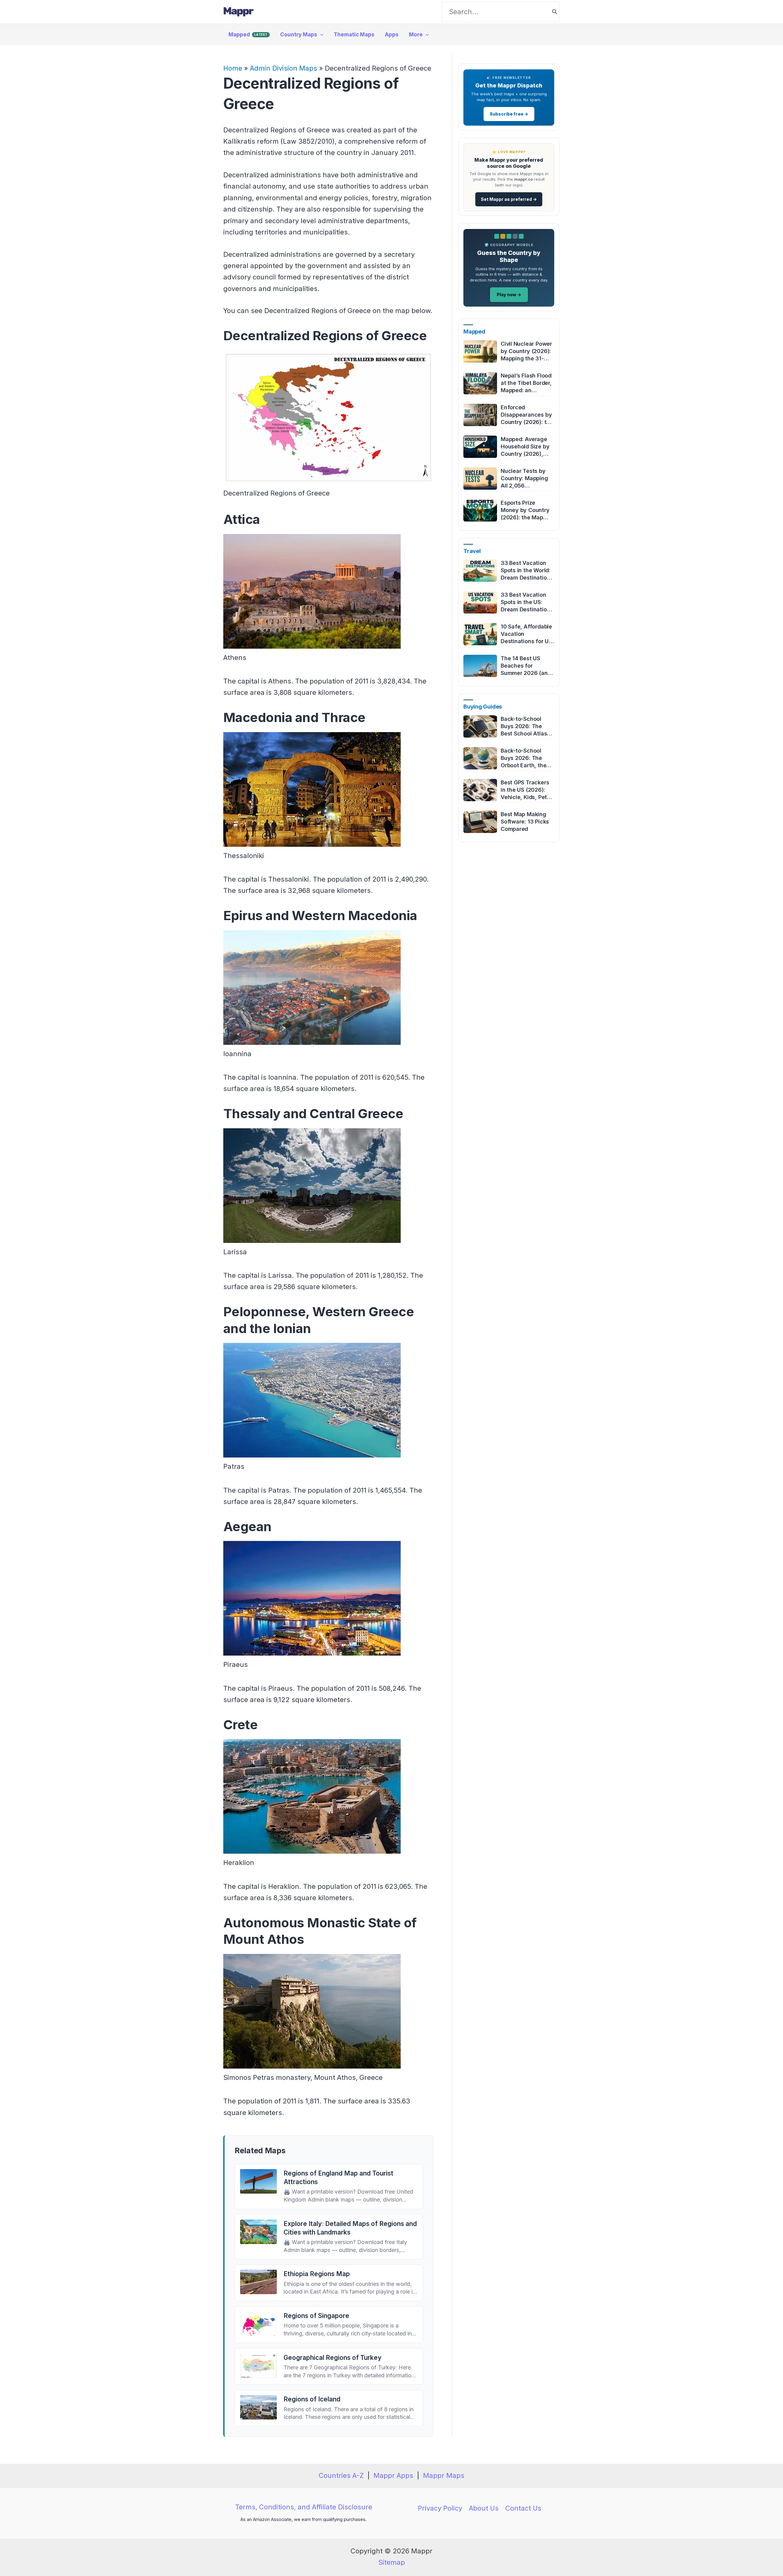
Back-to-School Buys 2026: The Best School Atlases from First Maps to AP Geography (527, 726)
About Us (484, 2508)
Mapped (474, 332)
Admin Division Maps (284, 68)
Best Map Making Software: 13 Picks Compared (525, 822)
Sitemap (392, 2562)
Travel (472, 551)
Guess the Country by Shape (509, 257)
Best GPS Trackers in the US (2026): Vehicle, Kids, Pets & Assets (525, 790)
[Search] (555, 12)
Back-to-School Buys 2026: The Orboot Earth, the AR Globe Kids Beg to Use (525, 758)
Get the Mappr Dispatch (509, 85)
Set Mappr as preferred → (509, 199)
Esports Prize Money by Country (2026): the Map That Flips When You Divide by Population (525, 510)
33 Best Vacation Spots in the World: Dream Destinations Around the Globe (527, 571)
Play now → (509, 295)
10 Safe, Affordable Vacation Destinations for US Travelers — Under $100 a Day (526, 634)
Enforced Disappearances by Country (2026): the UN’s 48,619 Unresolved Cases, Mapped (527, 415)
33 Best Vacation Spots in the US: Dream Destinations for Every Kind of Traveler (527, 602)
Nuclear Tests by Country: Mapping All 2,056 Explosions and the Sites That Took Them (526, 479)
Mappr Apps (393, 2475)
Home (233, 68)
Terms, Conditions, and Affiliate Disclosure (304, 2507)
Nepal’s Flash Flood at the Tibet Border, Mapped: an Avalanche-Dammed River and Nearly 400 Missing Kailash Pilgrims (527, 383)
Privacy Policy (440, 2508)
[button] (320, 35)
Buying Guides (483, 707)
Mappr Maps (444, 2475)
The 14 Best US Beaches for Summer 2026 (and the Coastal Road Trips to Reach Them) (526, 666)
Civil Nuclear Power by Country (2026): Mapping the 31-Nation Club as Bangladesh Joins (526, 351)
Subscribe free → (509, 114)
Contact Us (523, 2508)
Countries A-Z (341, 2475)
